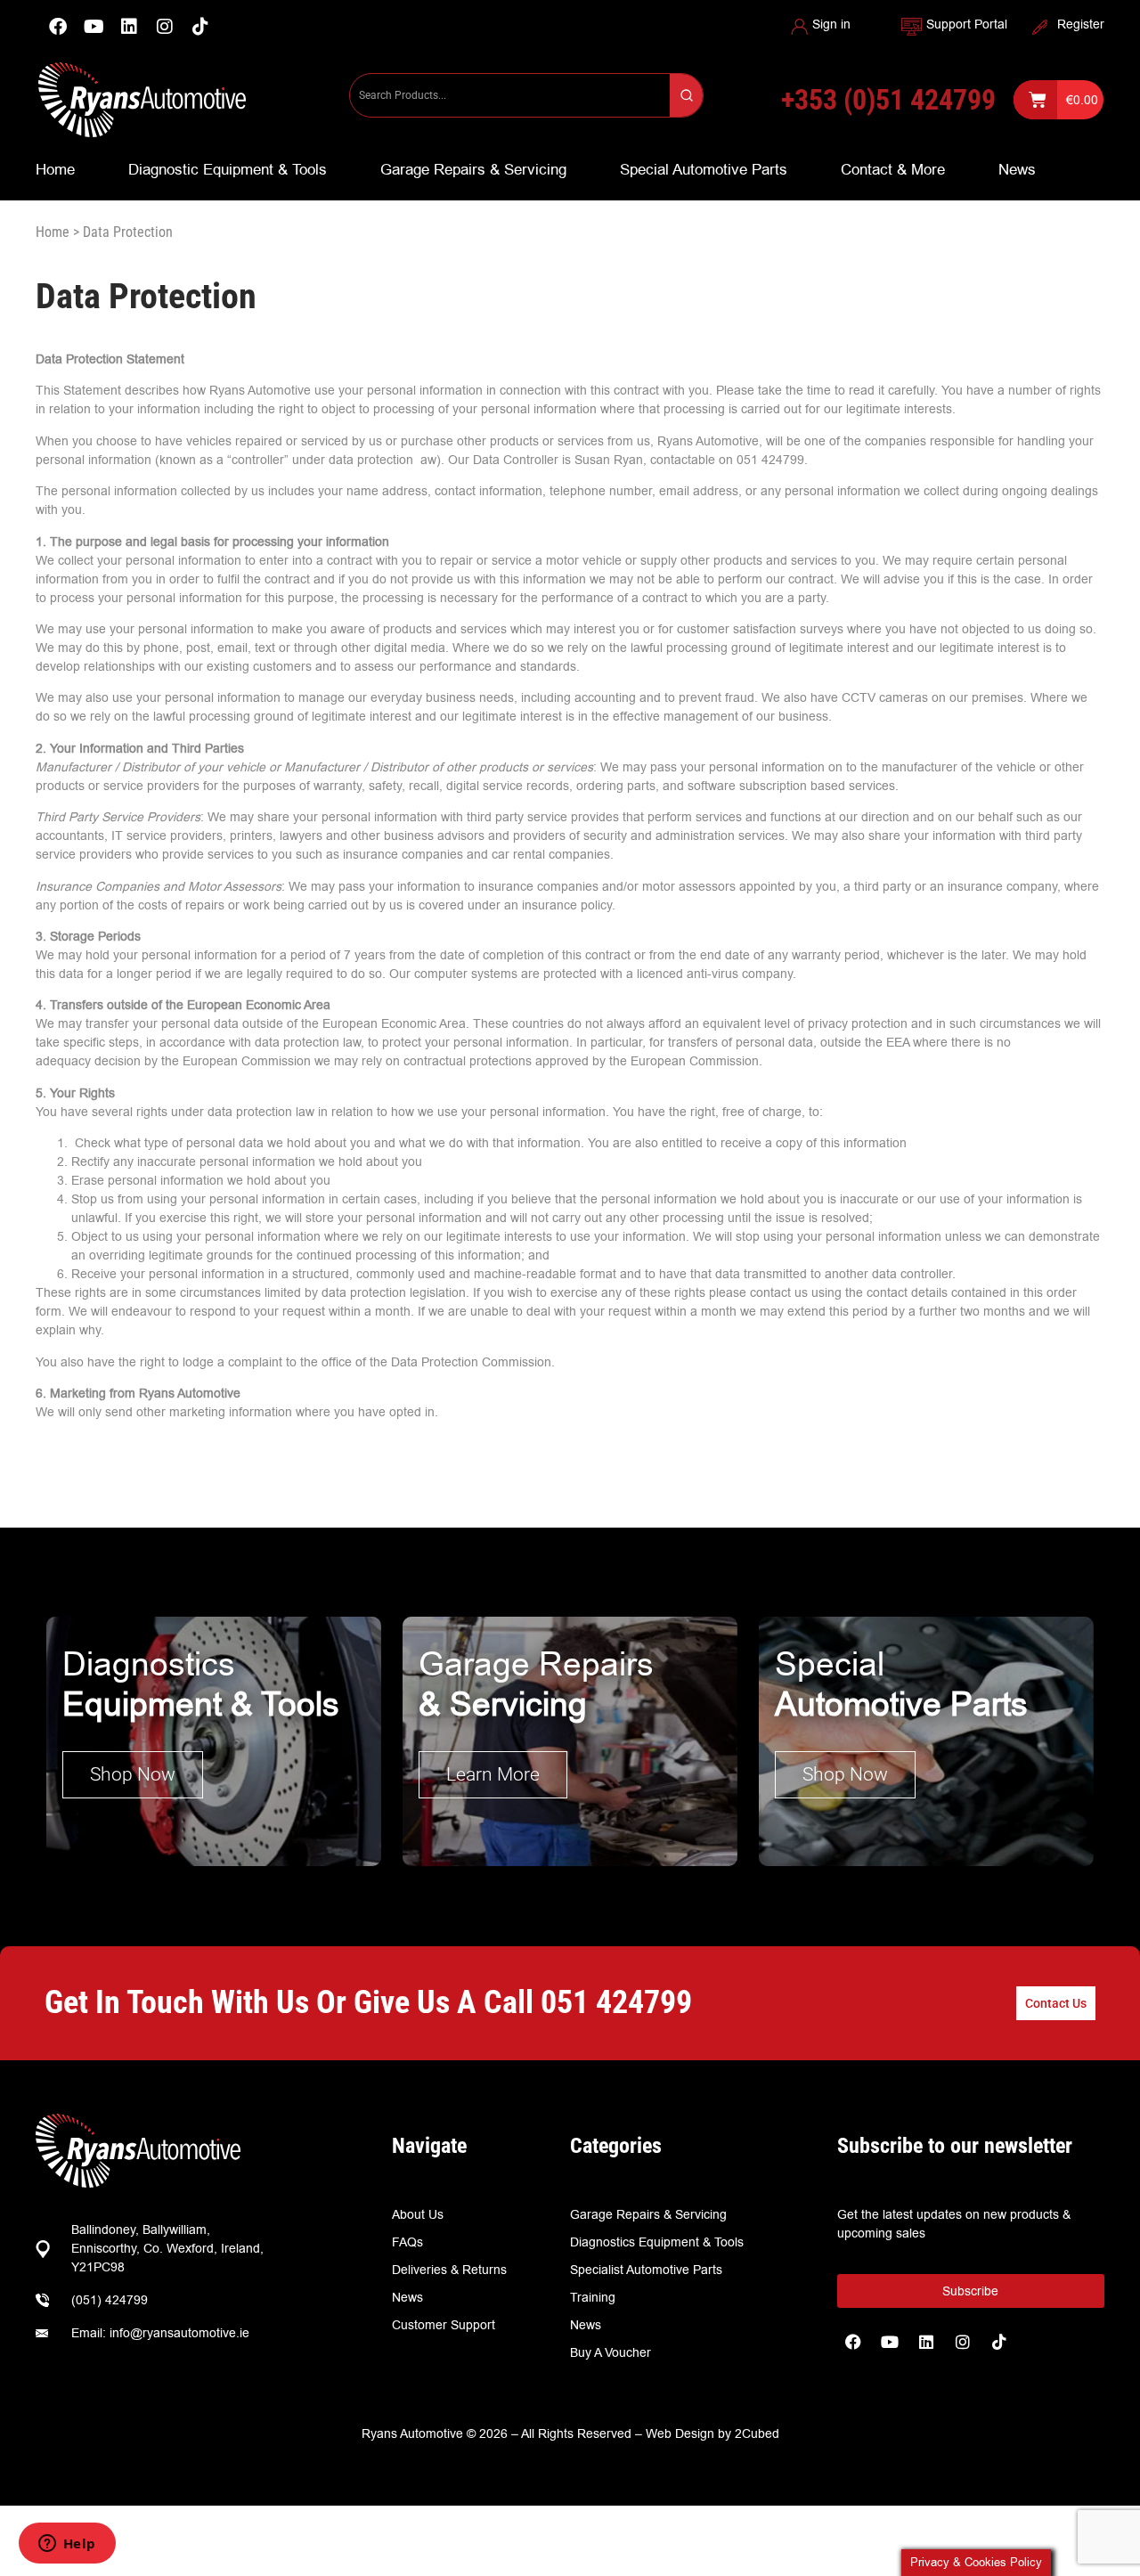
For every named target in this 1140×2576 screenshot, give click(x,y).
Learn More (493, 1774)
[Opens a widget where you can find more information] (67, 2545)
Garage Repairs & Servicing (473, 169)
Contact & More (893, 169)
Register (1081, 24)
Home (55, 169)
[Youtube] (94, 27)
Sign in (831, 24)
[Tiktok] (999, 2342)
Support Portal (967, 24)
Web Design (680, 2433)
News (1017, 169)
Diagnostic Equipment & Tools (228, 169)
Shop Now (133, 1774)
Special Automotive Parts (704, 169)
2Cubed (757, 2433)
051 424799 (616, 2002)
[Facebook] (58, 27)
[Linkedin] (129, 27)
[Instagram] (165, 27)
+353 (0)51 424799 (888, 100)
